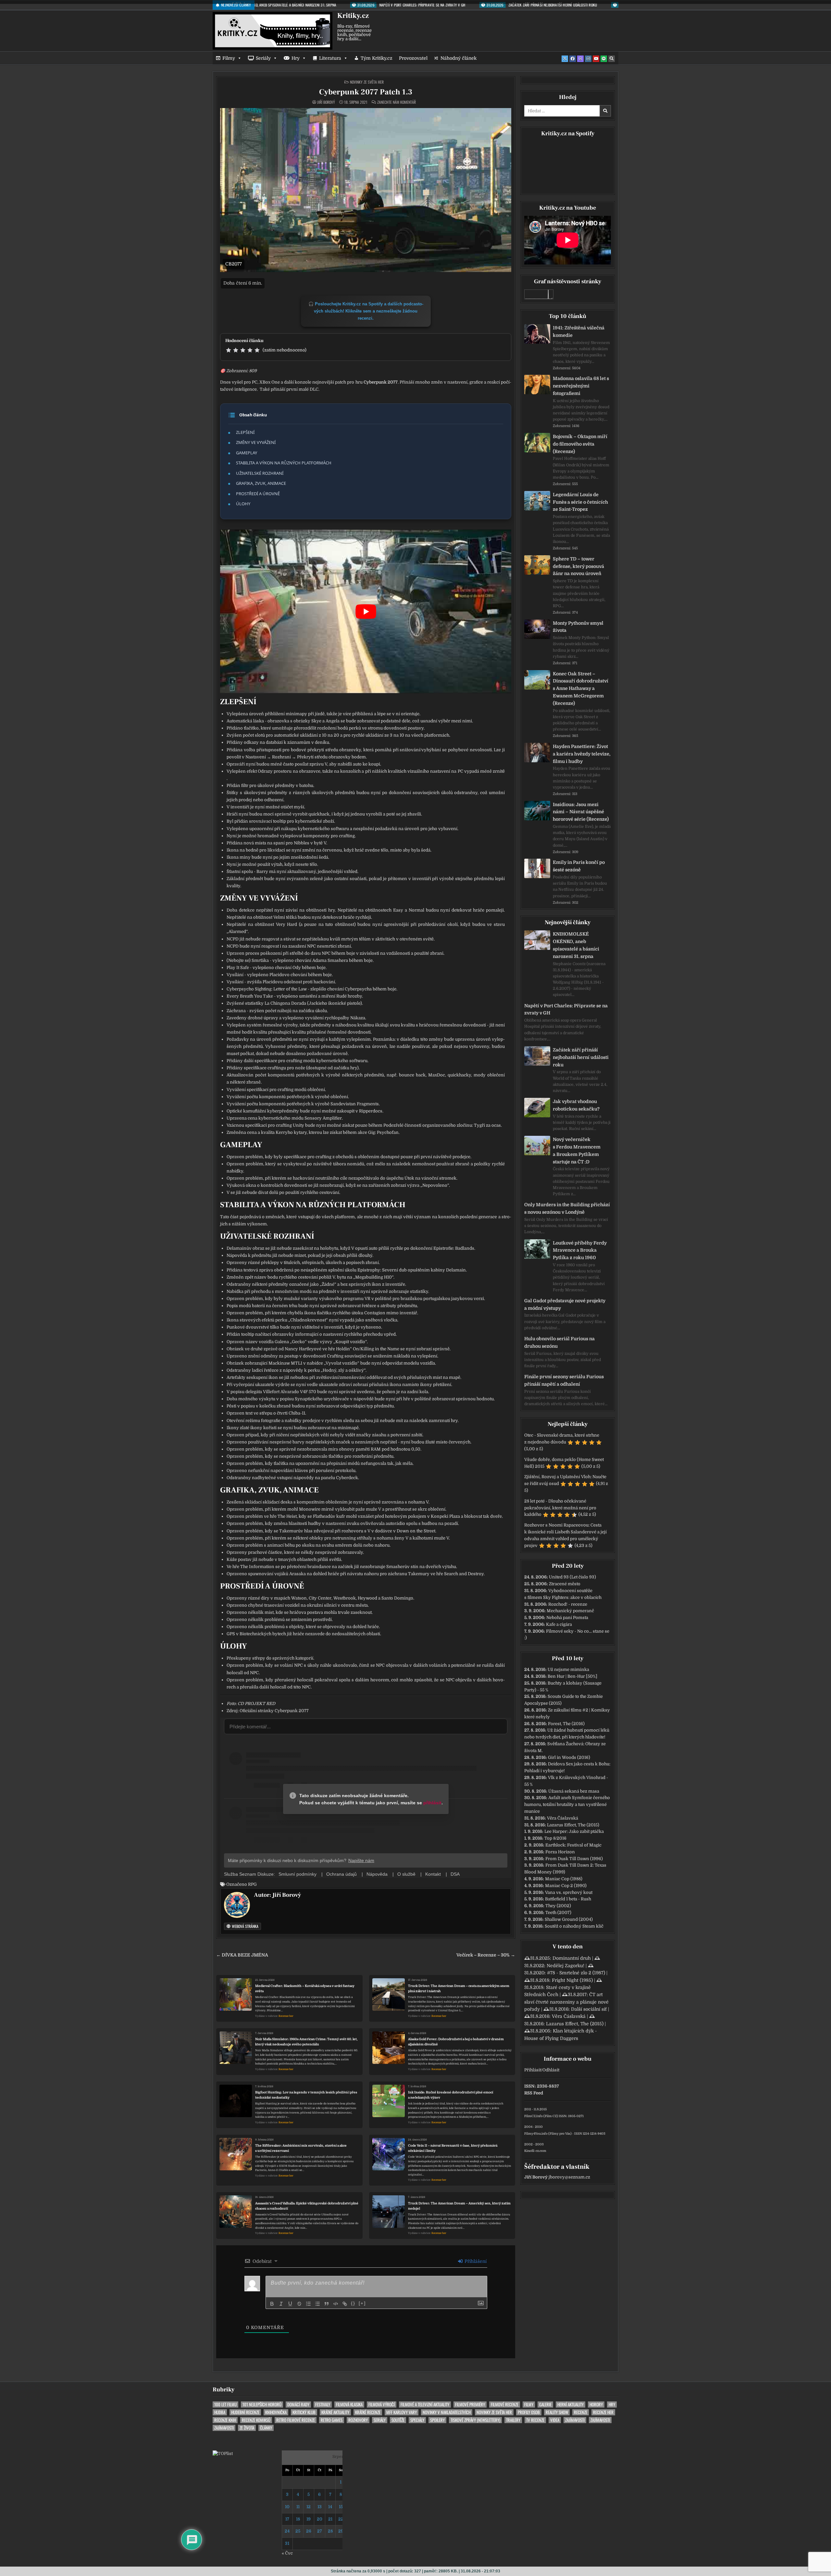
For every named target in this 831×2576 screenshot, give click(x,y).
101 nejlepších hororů (262, 2404)
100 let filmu (225, 2404)
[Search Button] (612, 59)
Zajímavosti (575, 2420)
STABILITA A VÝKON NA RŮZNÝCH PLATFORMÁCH (284, 463)
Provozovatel (413, 58)
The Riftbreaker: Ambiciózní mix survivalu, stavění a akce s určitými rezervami (301, 2148)
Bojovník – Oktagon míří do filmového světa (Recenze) (580, 444)
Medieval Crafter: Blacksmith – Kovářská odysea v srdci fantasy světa (305, 1988)
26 (309, 2531)
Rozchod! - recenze (568, 1604)
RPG (252, 1884)
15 (341, 2507)
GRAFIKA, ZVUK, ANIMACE (261, 483)
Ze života (247, 2428)
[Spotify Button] (604, 59)
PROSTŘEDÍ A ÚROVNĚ (258, 494)
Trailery (513, 2420)
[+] (362, 2303)
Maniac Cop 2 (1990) (566, 1886)
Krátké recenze (368, 2412)
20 (320, 2519)
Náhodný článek (459, 58)
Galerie (545, 2404)
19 (309, 2519)
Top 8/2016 (555, 1838)
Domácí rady (298, 2404)
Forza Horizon (560, 1852)
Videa (555, 2420)
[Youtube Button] (596, 59)
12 (309, 2507)
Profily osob (529, 2412)
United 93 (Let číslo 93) (572, 1577)
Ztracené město (565, 1584)
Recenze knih (225, 2420)
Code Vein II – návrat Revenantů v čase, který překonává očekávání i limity (453, 2148)
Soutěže (398, 2420)
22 (341, 2519)
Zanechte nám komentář (397, 102)
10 (287, 2507)
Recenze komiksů (256, 2420)
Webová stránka (245, 1926)
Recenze (581, 2412)
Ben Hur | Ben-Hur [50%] (572, 1676)
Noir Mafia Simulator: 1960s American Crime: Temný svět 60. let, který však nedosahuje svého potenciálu (306, 2042)
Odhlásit (551, 2070)
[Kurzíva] (281, 2304)
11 (298, 2507)
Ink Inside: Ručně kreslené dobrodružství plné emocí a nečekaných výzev (451, 2095)
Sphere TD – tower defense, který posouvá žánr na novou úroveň (578, 566)
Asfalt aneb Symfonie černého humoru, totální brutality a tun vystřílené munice (567, 1804)
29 (341, 2531)
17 (287, 2519)
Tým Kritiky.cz (377, 58)
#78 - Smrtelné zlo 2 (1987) (576, 1973)
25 (298, 2531)
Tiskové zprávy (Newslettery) (475, 2420)
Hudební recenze (245, 2412)
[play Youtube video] (366, 611)
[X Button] (565, 59)
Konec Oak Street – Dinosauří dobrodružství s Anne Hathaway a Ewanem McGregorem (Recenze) (581, 688)
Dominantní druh (572, 1958)
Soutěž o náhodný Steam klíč (574, 1926)
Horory (596, 2404)
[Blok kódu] (336, 2304)
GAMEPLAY (247, 453)
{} (353, 2303)
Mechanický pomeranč (570, 1611)
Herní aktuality (571, 2404)
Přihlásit (533, 2070)
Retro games (332, 2420)
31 (287, 2543)
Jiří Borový (326, 102)
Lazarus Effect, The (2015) (573, 1825)
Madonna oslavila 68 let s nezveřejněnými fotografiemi (581, 386)
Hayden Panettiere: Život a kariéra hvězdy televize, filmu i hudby (582, 754)
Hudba (220, 2412)
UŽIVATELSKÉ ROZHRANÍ (260, 473)
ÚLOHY (243, 504)
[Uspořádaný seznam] (308, 2304)
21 (330, 2519)
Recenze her (286, 2016)
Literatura (330, 58)
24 (287, 2531)
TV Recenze (535, 2420)
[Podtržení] (290, 2304)
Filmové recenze (505, 2404)
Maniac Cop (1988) (564, 1879)
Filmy (229, 58)
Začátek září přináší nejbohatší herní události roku (581, 1057)
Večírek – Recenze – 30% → (486, 1955)
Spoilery (437, 2420)
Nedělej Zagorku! (565, 1966)
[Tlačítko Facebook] (573, 59)
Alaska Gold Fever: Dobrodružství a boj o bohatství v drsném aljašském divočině (456, 2042)
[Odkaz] (345, 2304)
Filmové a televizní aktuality (425, 2404)
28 (330, 2531)
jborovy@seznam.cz (569, 2177)
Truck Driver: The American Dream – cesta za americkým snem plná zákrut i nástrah (459, 1988)
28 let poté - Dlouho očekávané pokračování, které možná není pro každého (560, 1508)
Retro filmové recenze (296, 2420)
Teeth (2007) (558, 1913)
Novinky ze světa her (367, 82)
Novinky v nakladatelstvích (447, 2412)
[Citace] (327, 2304)
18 (298, 2519)
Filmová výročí (382, 2404)
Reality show (557, 2412)
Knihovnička (276, 2412)
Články (266, 2428)
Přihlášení (475, 2261)
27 (320, 2531)
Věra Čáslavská (563, 1818)
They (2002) (558, 1906)
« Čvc (287, 2553)
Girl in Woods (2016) (569, 1757)
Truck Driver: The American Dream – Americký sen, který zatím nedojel (459, 2206)
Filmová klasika (349, 2404)
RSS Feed (534, 2093)
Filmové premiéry (470, 2404)
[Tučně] (272, 2304)
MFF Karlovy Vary (402, 2412)
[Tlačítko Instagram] (588, 59)
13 (320, 2507)
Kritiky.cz (353, 16)
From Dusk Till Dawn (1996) (574, 1859)
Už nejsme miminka (568, 1669)
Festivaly (323, 2404)
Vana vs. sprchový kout (569, 1892)
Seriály (263, 58)
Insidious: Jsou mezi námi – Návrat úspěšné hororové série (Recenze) (581, 812)
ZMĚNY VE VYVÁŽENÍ (256, 442)
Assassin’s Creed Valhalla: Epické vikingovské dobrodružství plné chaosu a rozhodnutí (307, 2206)
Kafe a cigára (559, 1624)
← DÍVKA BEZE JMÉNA (242, 1955)
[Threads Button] (580, 59)
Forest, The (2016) (566, 1724)
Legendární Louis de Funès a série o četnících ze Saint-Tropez (580, 502)
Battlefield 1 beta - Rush (568, 1899)
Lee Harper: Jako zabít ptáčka (574, 1831)
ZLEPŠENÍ (245, 432)
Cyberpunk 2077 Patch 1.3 (366, 92)
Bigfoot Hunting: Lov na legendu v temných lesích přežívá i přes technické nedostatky (306, 2095)
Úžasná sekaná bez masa (574, 1791)
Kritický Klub (304, 2412)
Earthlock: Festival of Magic (573, 1845)
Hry (296, 58)
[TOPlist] (223, 2453)
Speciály (417, 2420)
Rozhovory (358, 2420)
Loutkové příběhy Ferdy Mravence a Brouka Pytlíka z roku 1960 (580, 1250)
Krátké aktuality (335, 2412)
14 (330, 2507)
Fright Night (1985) (572, 1980)
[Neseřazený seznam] (317, 2304)
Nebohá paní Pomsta (567, 1618)
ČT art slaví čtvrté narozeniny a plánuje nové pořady (566, 2002)
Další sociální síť (589, 2009)
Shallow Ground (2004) (569, 1919)
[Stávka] (299, 2304)
